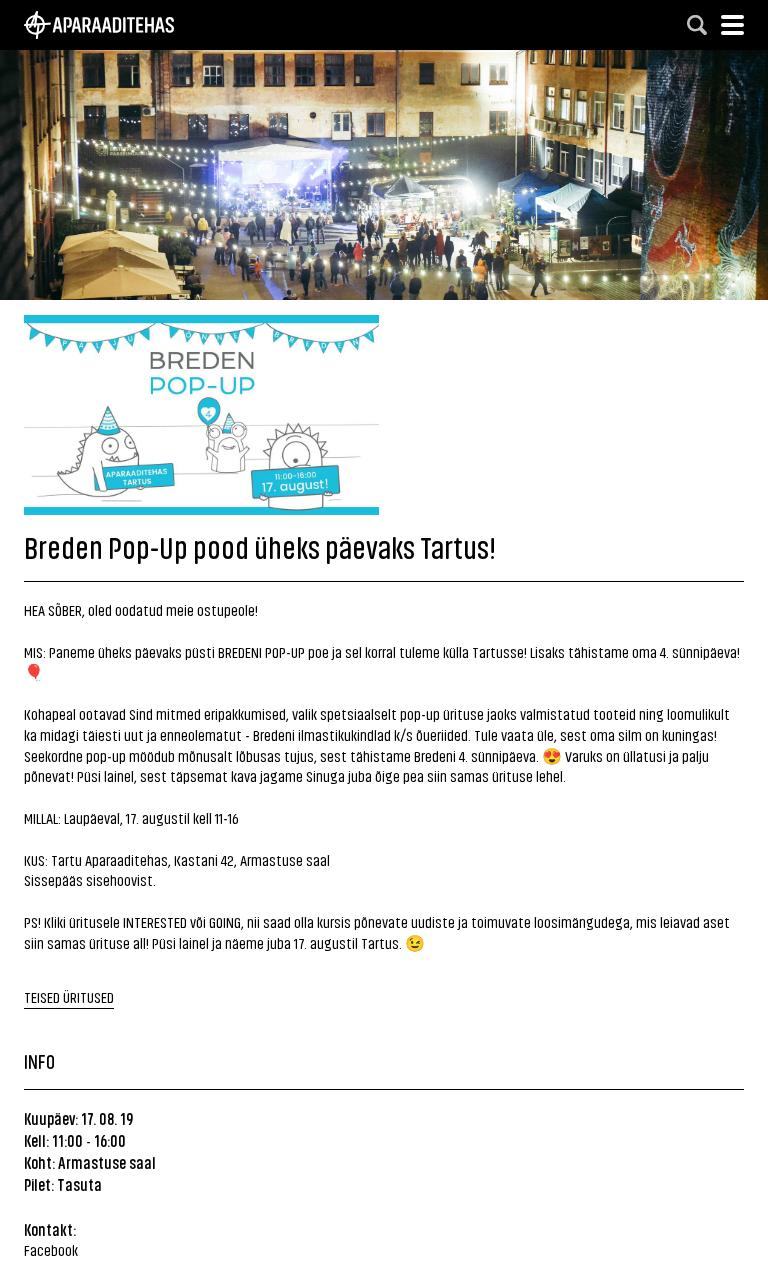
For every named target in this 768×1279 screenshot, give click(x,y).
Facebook (51, 1249)
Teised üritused (69, 996)
